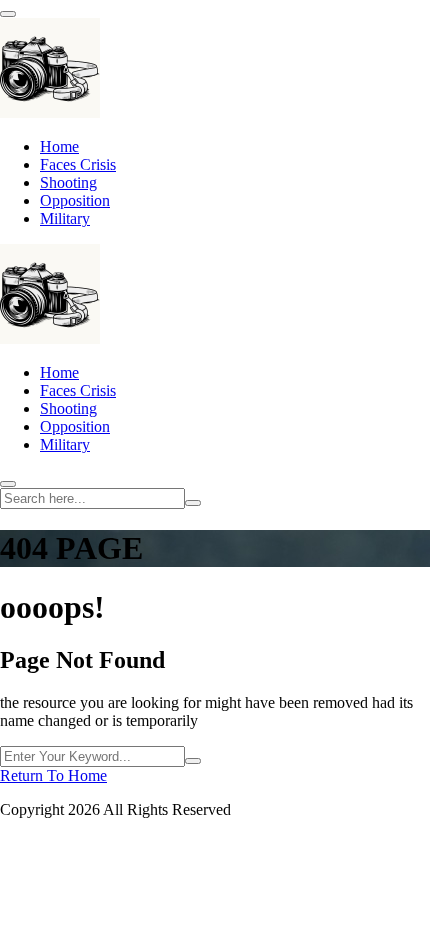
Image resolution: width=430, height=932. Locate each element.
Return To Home (53, 775)
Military (65, 218)
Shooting (68, 182)
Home (59, 146)
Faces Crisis (78, 164)
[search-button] (193, 503)
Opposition (75, 200)
